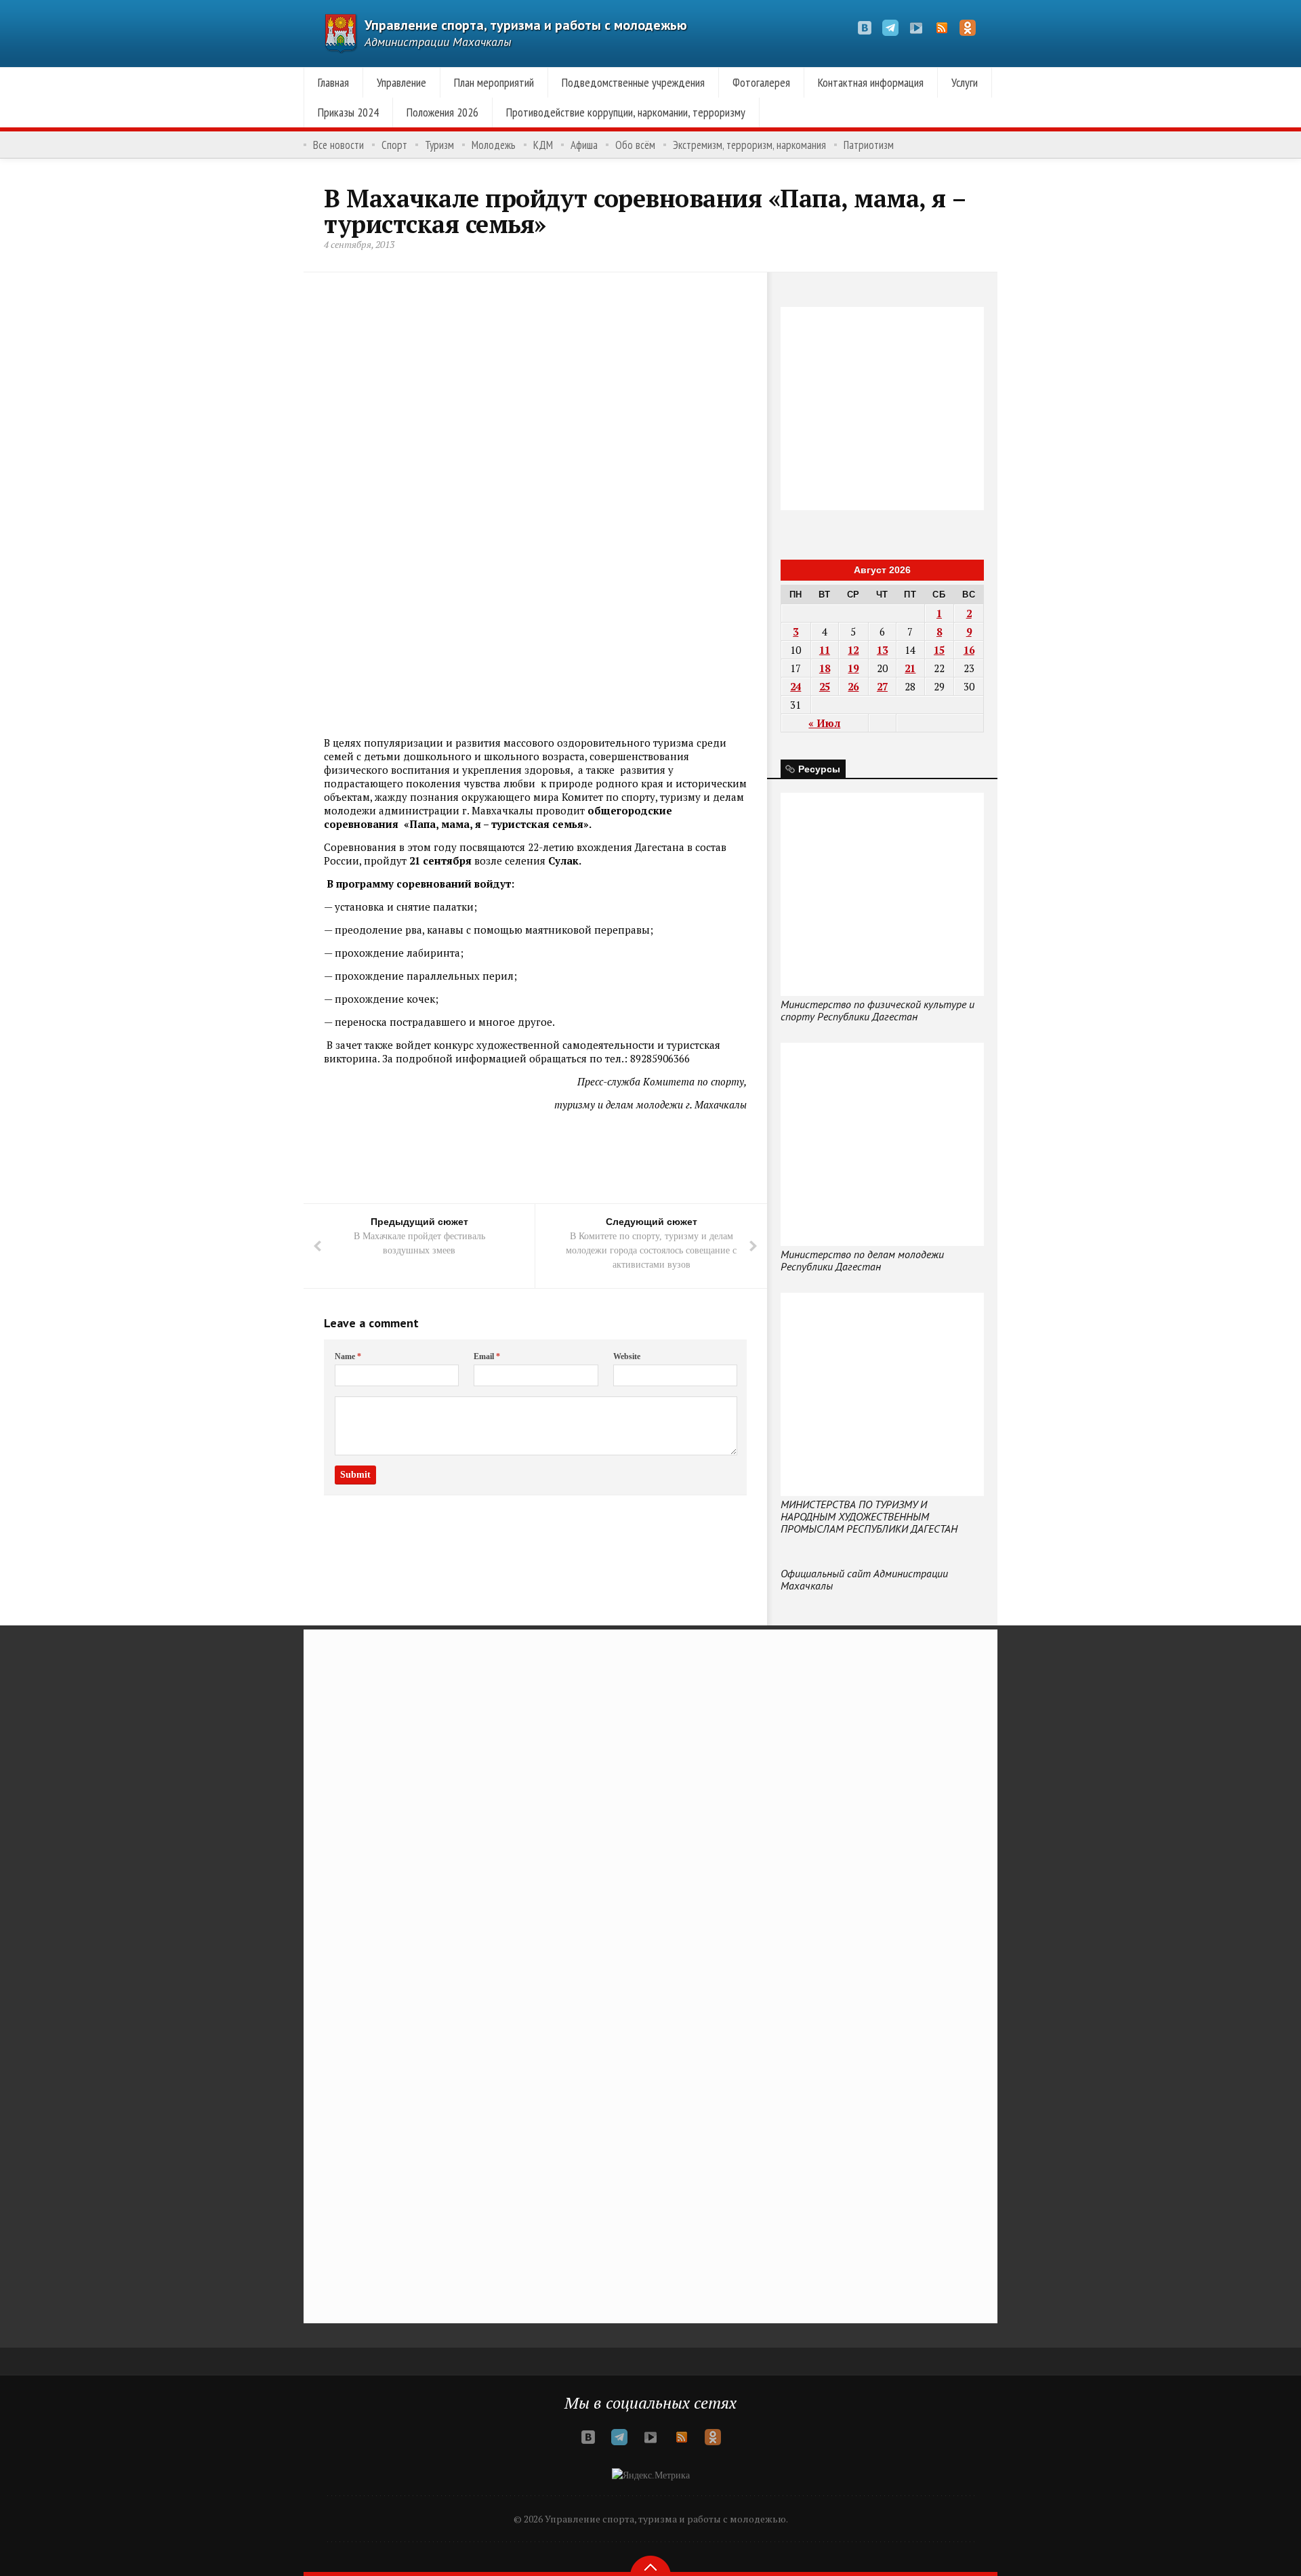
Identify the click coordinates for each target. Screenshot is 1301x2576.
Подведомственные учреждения (633, 82)
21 (910, 668)
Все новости (338, 145)
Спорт (394, 145)
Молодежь (494, 145)
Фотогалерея (761, 82)
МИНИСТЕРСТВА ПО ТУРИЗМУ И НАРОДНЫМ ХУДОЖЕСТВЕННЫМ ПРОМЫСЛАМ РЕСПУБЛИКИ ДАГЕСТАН (869, 1516)
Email (487, 1356)
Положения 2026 (442, 112)
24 (796, 686)
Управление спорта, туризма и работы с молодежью (526, 25)
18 (825, 668)
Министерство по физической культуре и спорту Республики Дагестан (877, 1010)
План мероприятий (494, 82)
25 (825, 686)
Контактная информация (871, 82)
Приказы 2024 (348, 112)
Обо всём (635, 145)
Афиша (584, 145)
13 (882, 650)
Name (348, 1356)
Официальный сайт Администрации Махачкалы (864, 1579)
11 (825, 650)
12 (853, 650)
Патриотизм (869, 145)
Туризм (439, 145)
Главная (333, 82)
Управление (401, 82)
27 (882, 686)
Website (627, 1356)
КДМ (543, 145)
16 (969, 650)
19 (853, 668)
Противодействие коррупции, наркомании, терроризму (626, 112)
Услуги (965, 82)
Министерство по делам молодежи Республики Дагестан (862, 1260)
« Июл (824, 723)
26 (853, 686)
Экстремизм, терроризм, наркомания (749, 145)
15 (939, 650)
